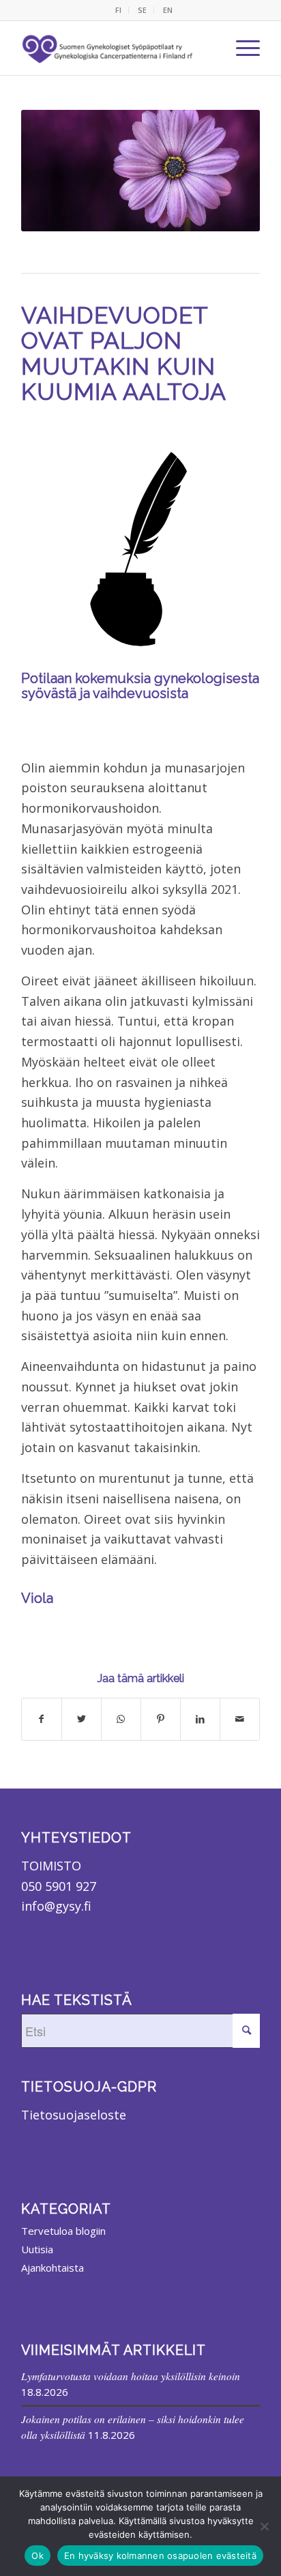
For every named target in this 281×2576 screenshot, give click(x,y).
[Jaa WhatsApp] (121, 1719)
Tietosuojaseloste (74, 2115)
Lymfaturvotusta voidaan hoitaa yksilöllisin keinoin (131, 2376)
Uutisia (37, 2249)
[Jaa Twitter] (82, 1719)
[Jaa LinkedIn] (200, 1719)
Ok (38, 2556)
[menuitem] (119, 10)
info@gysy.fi (56, 1906)
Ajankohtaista (53, 2268)
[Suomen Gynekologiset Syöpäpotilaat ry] (108, 48)
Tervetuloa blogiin (63, 2231)
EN (168, 10)
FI (118, 10)
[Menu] (241, 48)
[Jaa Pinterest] (161, 1719)
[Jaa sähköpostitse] (240, 1719)
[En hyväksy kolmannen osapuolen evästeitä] (264, 2526)
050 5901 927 (59, 1886)
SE (142, 10)
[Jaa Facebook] (42, 1719)
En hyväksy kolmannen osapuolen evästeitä (160, 2556)
